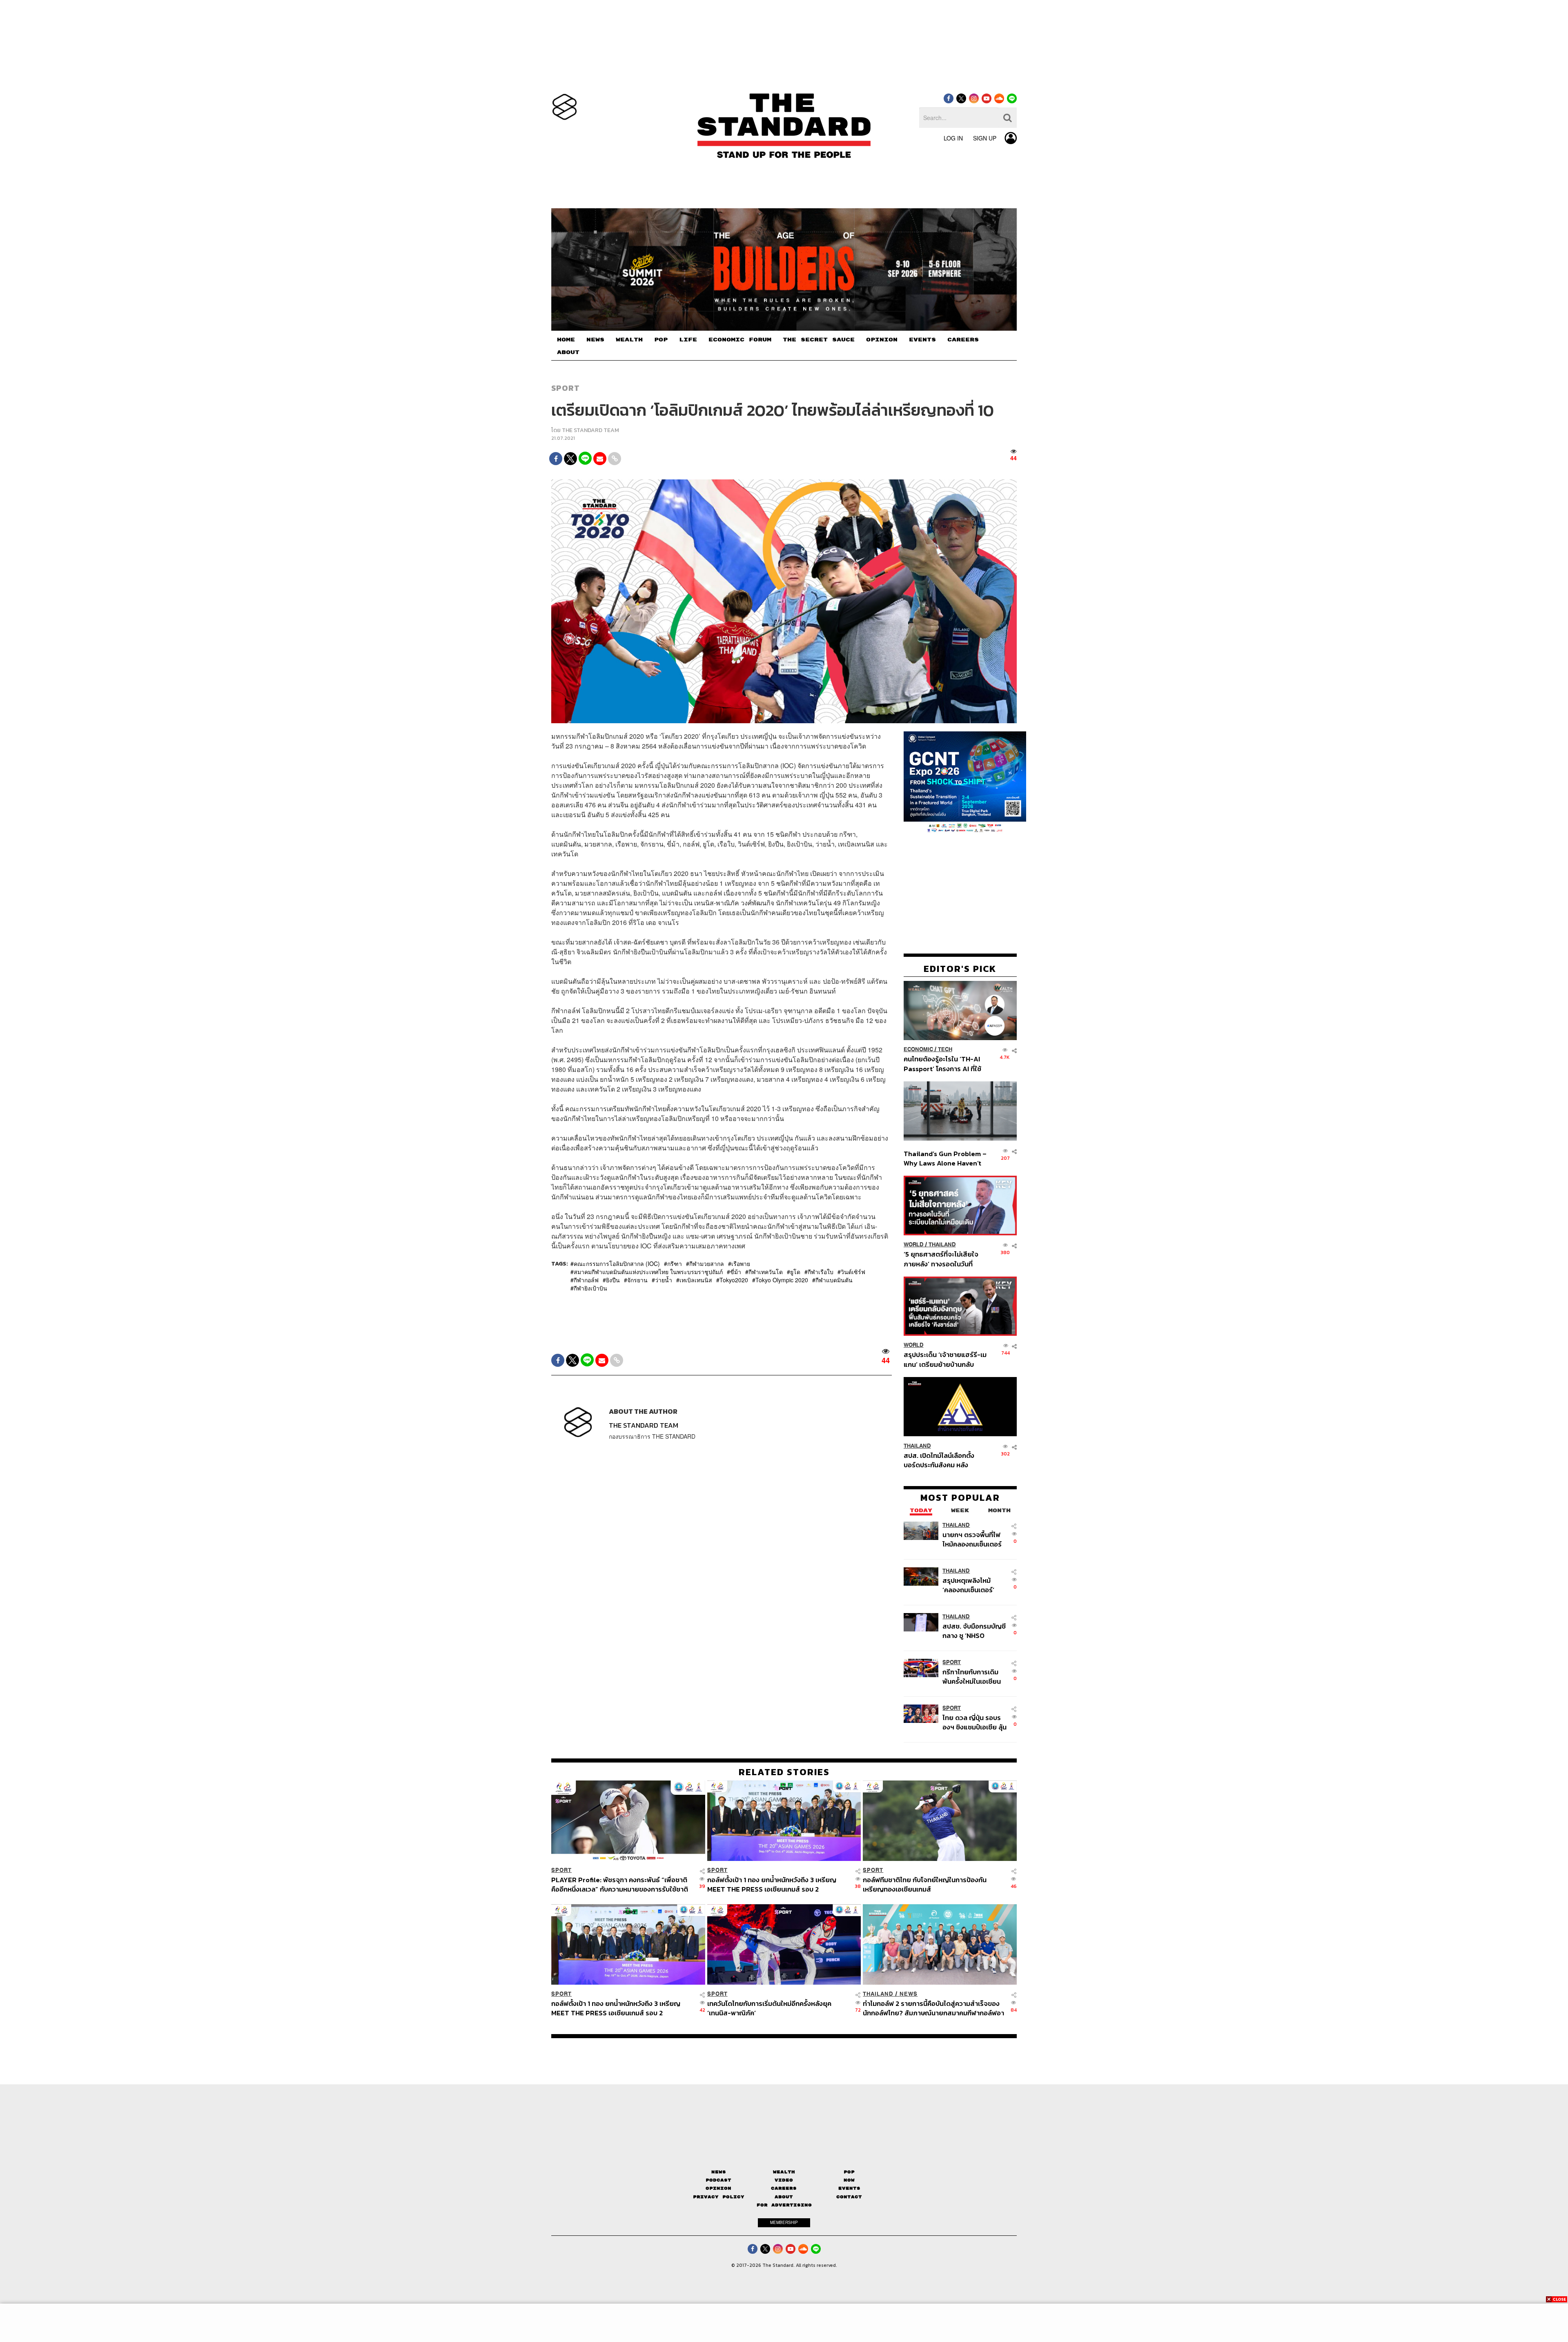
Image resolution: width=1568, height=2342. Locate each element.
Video (784, 2180)
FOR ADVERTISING (784, 2205)
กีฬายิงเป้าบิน (590, 1288)
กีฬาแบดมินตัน (834, 1280)
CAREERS (963, 340)
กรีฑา (675, 1263)
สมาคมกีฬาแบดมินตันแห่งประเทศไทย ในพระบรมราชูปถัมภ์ (648, 1272)
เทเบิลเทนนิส (696, 1280)
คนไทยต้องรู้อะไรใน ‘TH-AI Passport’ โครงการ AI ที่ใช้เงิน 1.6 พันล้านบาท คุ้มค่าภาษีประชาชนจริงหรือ (945, 1064)
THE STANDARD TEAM (590, 430)
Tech (945, 1049)
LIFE (688, 340)
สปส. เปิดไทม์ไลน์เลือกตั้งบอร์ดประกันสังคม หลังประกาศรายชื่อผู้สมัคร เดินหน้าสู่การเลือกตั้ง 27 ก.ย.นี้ (942, 1460)
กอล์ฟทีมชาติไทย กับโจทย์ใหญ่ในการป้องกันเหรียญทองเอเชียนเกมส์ (925, 1884)
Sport (566, 388)
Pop (849, 2172)
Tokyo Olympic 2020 (782, 1280)
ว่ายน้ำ (664, 1280)
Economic (918, 1049)
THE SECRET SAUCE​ (819, 340)
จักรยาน (637, 1280)
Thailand (942, 1245)
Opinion (718, 2188)
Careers (784, 2188)
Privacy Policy (719, 2197)
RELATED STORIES (784, 1772)
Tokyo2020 (734, 1280)
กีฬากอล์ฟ (586, 1280)
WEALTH (629, 340)
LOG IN (953, 138)
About (784, 2197)
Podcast (718, 2180)
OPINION (882, 340)
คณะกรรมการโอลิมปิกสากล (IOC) (617, 1263)
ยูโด (795, 1272)
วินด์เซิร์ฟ (853, 1272)
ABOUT (568, 352)
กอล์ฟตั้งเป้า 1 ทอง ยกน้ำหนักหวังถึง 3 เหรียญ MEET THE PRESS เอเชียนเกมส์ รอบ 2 (772, 1884)
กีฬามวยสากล (707, 1263)
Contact (849, 2197)
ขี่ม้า (736, 1272)
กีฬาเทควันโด (766, 1272)
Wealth (784, 2172)
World (914, 1245)
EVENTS (922, 340)
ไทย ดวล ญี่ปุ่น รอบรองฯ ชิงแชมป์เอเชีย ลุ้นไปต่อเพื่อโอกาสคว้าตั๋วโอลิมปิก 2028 (974, 1722)
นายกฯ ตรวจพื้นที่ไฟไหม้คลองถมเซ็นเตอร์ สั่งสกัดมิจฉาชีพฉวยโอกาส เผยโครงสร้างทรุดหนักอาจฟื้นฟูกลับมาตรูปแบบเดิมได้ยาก (973, 1539)
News (909, 1994)
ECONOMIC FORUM (740, 340)
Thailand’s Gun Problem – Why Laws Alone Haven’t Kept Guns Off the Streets (945, 1158)
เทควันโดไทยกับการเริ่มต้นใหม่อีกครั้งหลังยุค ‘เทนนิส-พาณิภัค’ (769, 2008)
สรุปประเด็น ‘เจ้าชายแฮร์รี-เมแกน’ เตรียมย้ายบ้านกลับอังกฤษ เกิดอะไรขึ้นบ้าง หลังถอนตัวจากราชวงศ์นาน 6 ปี (945, 1359)
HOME (566, 340)
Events (849, 2188)
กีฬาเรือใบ (821, 1272)
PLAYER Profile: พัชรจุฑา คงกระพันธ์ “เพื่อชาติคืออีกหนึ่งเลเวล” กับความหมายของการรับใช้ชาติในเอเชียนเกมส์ (620, 1884)
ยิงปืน (613, 1280)
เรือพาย (741, 1263)
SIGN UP (985, 138)
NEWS (595, 340)
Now (849, 2180)
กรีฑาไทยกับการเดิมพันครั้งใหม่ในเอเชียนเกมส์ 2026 (972, 1676)
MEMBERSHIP (784, 2222)
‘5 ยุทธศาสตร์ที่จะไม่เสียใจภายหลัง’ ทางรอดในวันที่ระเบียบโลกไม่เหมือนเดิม (941, 1259)
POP (661, 340)
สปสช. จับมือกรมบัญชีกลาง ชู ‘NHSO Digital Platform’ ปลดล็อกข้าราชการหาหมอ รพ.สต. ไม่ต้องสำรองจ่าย (974, 1630)
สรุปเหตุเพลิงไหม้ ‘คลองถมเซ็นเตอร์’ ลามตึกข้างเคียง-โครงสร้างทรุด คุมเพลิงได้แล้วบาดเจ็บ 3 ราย (973, 1585)
